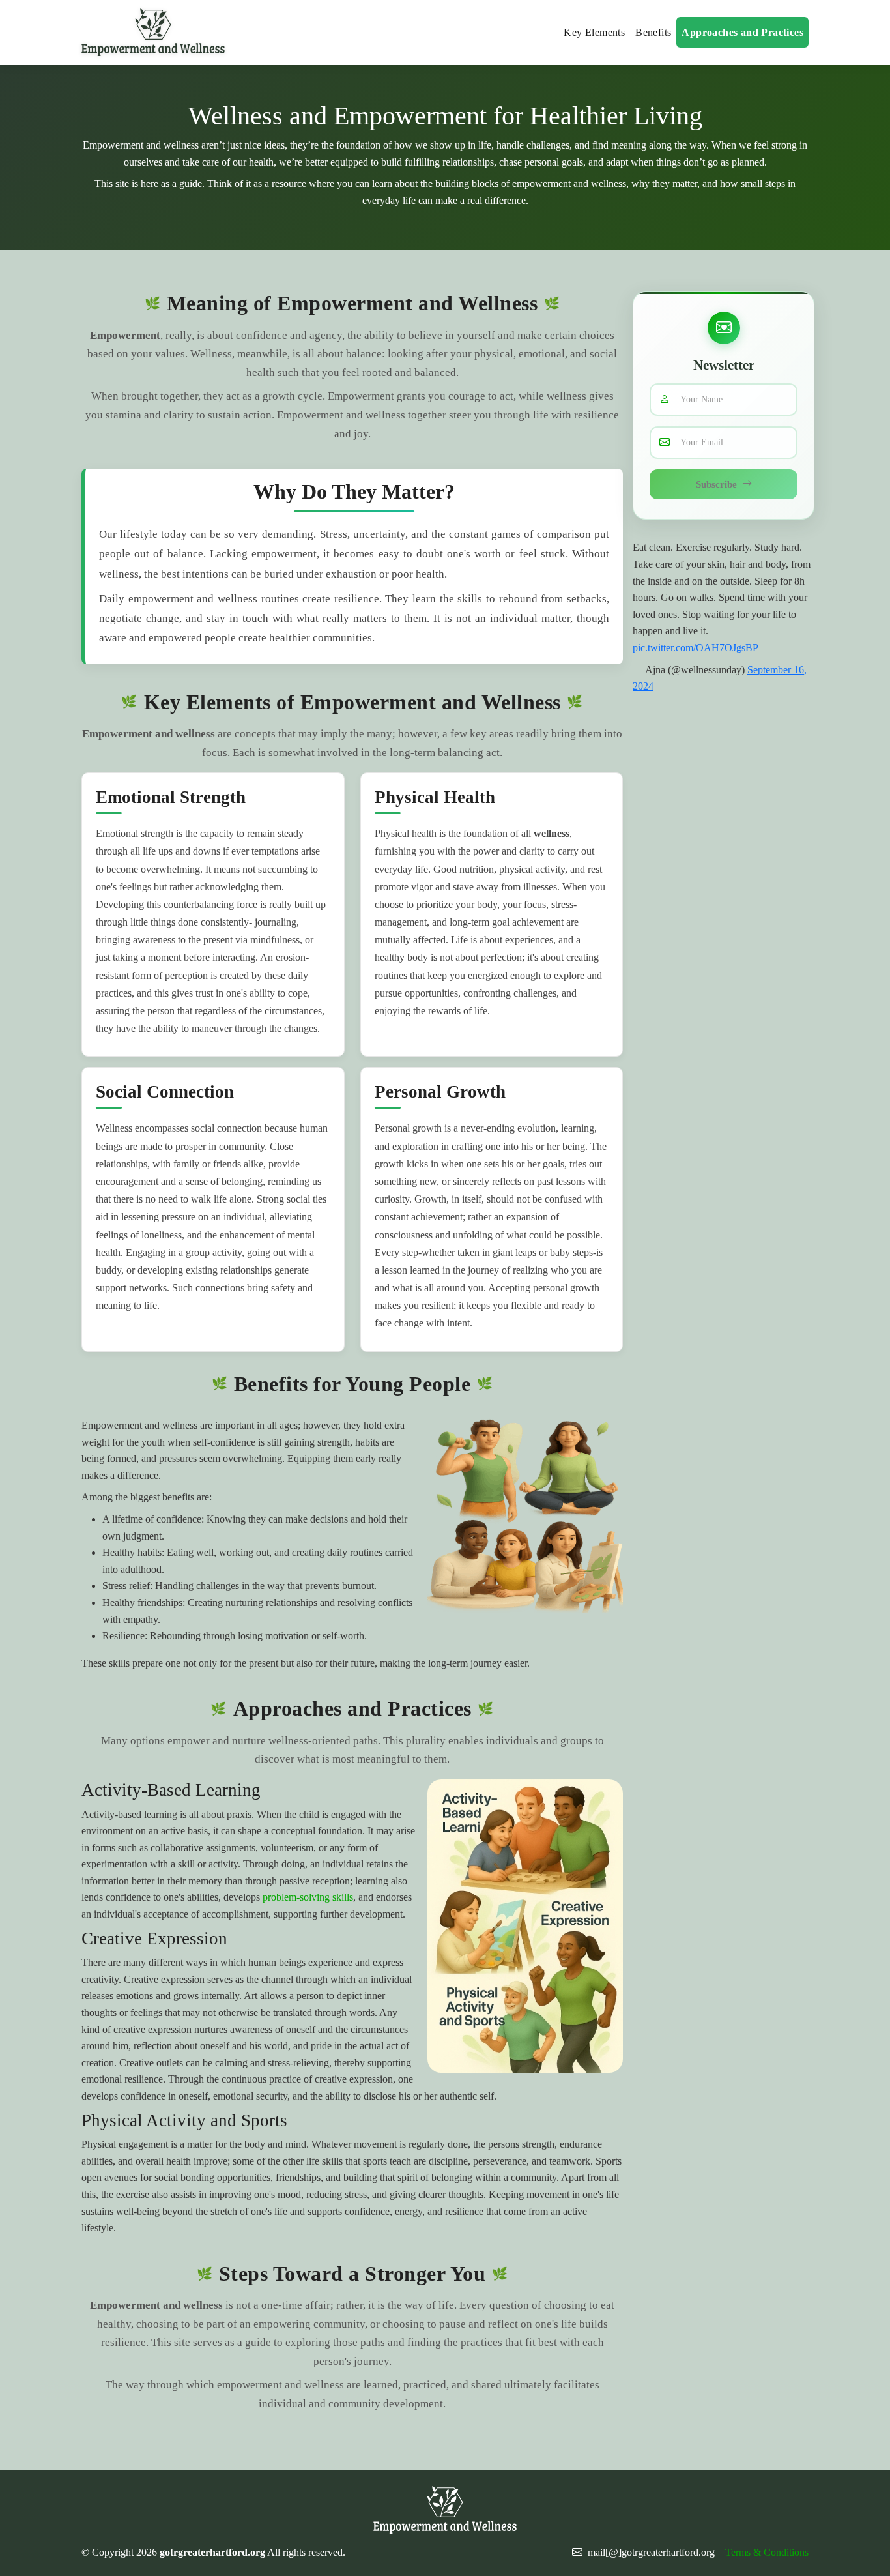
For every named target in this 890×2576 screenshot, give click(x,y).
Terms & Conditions (767, 2552)
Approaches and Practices (742, 32)
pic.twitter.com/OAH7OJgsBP (696, 648)
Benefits (653, 32)
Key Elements (594, 32)
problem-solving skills (308, 1897)
